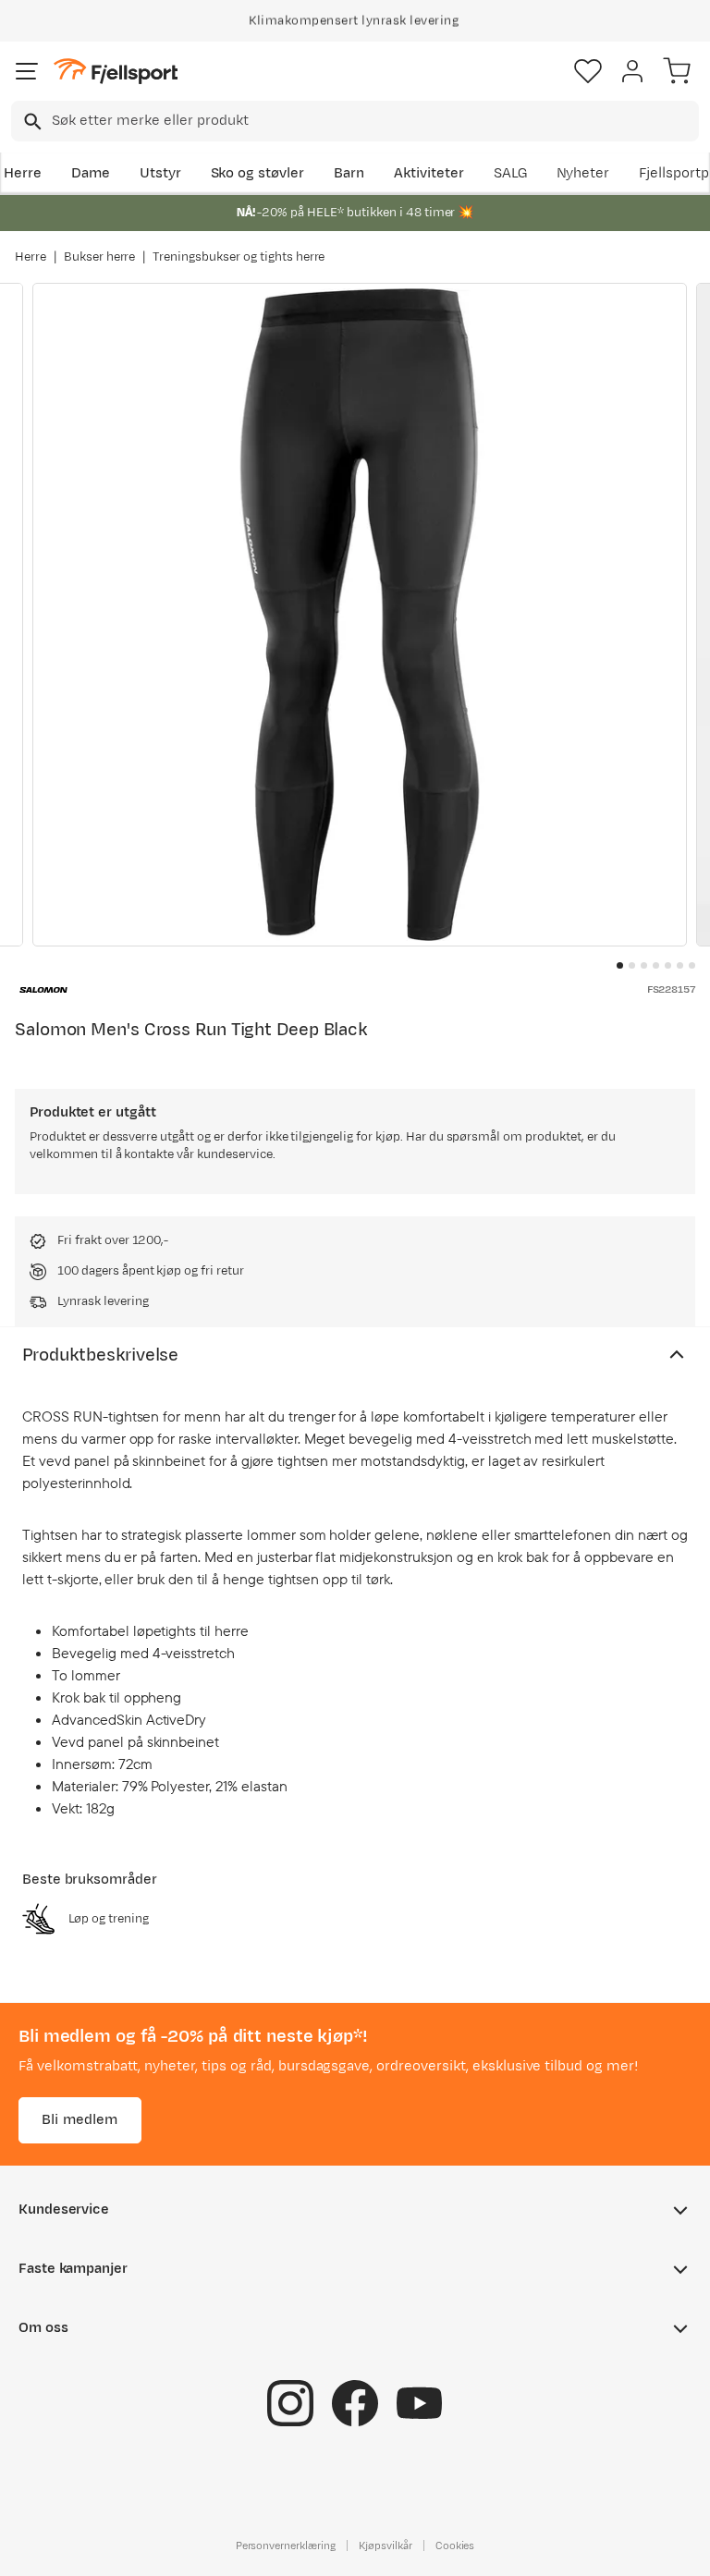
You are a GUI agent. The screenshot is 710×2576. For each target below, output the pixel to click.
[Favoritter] (588, 71)
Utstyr (160, 173)
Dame (91, 173)
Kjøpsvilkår (386, 2545)
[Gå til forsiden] (116, 72)
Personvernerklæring (286, 2545)
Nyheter (583, 173)
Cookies (455, 2545)
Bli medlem (80, 2120)
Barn (349, 173)
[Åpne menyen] (27, 71)
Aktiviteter (429, 173)
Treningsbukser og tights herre (239, 257)
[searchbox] (374, 121)
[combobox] (355, 121)
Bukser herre (100, 257)
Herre (23, 173)
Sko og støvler (258, 173)
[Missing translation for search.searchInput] (31, 122)
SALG (510, 173)
